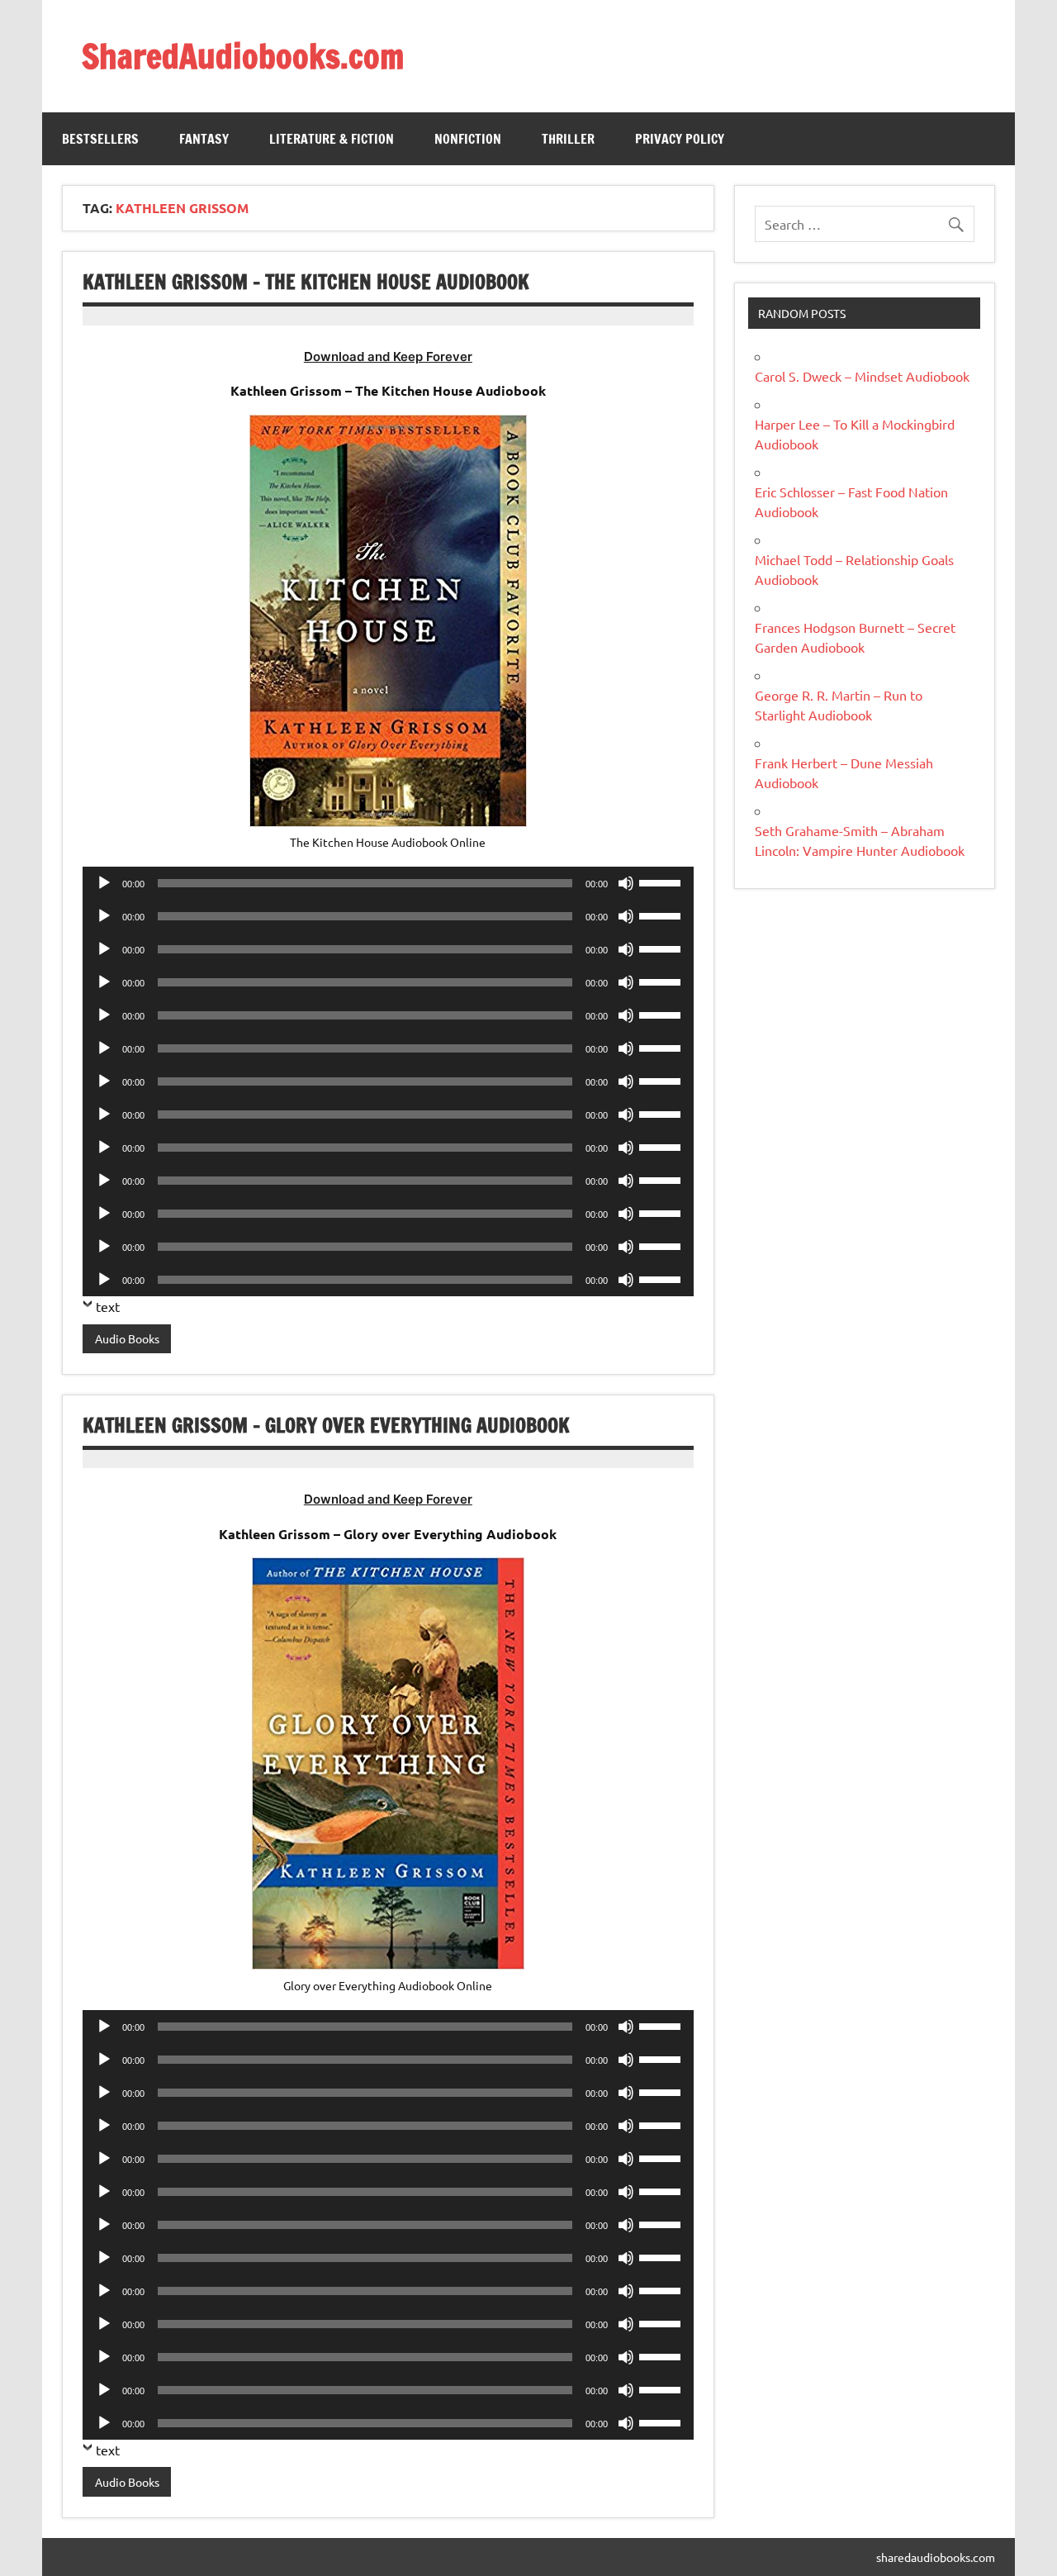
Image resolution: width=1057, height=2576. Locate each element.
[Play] (104, 883)
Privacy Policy (680, 139)
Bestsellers (100, 139)
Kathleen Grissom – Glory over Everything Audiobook (326, 1425)
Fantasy (204, 139)
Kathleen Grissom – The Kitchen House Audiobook (306, 282)
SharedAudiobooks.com (243, 56)
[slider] (662, 882)
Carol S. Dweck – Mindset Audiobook (862, 376)
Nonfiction (468, 139)
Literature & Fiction (332, 139)
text (108, 1306)
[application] (388, 883)
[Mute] (626, 883)
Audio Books (127, 1338)
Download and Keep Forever (388, 356)
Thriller (568, 139)
